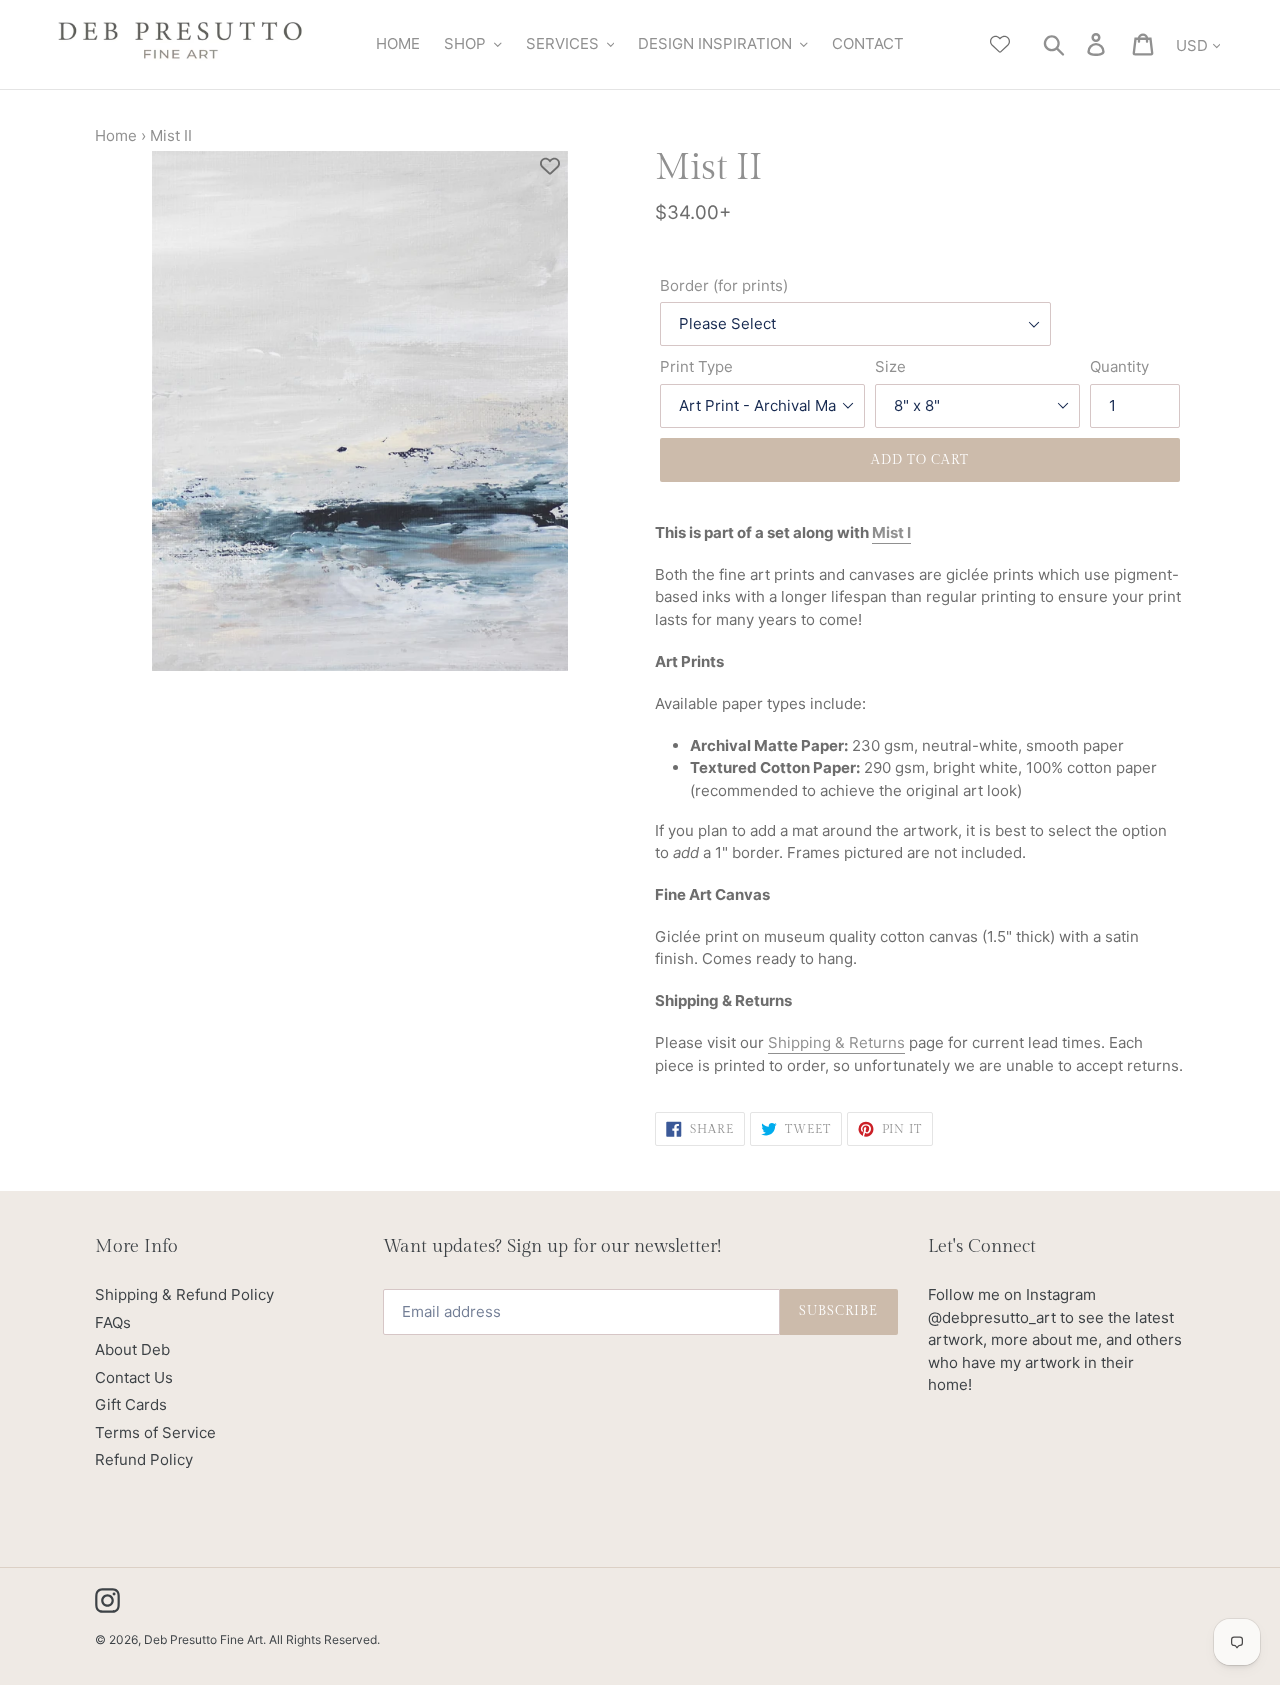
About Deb (132, 1349)
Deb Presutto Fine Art (203, 1639)
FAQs (113, 1322)
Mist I (891, 532)
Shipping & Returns (836, 1042)
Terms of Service (155, 1432)
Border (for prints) (724, 285)
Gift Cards (131, 1404)
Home (116, 135)
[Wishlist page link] (1000, 44)
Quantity (1119, 366)
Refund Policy (144, 1459)
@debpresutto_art (992, 1317)
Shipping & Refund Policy (184, 1294)
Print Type (696, 366)
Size (890, 366)
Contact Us (134, 1377)
